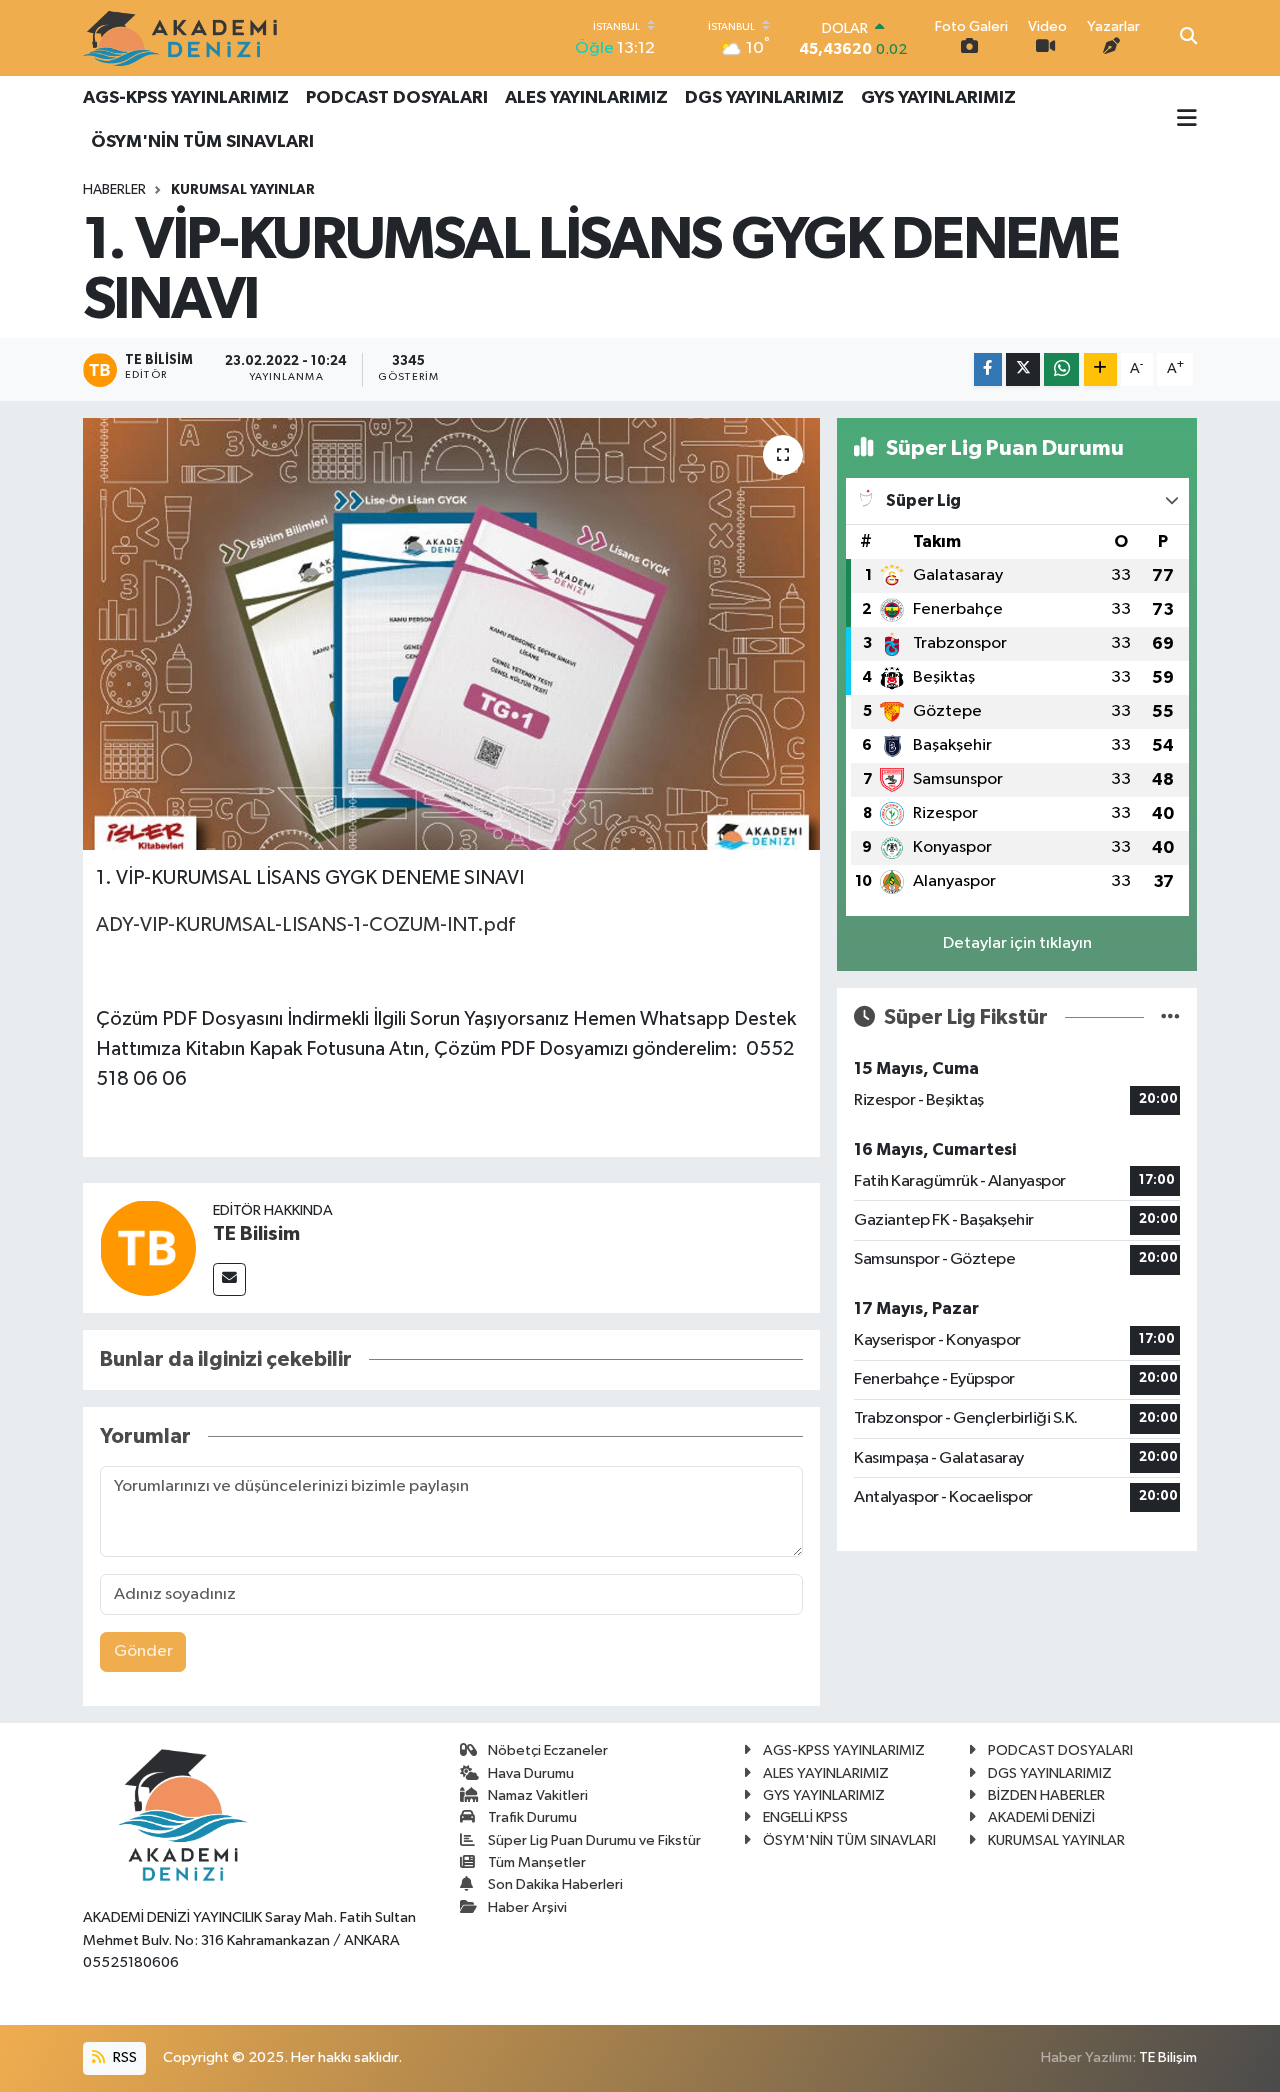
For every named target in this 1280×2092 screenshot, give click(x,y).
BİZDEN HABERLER (1046, 1795)
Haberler (114, 190)
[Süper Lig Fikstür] (1170, 1017)
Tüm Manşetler (537, 1862)
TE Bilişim (1168, 2057)
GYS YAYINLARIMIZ (938, 98)
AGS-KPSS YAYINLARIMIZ (186, 98)
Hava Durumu (531, 1773)
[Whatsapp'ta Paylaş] (1061, 369)
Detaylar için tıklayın (1017, 943)
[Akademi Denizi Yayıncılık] (183, 38)
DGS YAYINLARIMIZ (764, 98)
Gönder (143, 1651)
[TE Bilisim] (148, 1247)
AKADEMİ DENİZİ (1041, 1817)
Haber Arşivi (527, 1907)
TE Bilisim (256, 1234)
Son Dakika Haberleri (555, 1884)
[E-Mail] (229, 1279)
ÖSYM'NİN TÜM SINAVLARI (202, 142)
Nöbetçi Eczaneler (548, 1750)
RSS (123, 2057)
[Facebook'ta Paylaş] (988, 369)
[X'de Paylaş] (1023, 369)
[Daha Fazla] (1100, 369)
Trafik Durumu (532, 1817)
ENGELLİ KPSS (805, 1817)
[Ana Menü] (1187, 120)
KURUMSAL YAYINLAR (243, 190)
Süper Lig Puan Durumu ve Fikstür (594, 1840)
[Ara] (1188, 38)
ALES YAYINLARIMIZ (586, 98)
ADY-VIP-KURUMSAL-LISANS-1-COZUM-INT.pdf (305, 925)
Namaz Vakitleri (538, 1795)
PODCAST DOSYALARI (397, 98)
